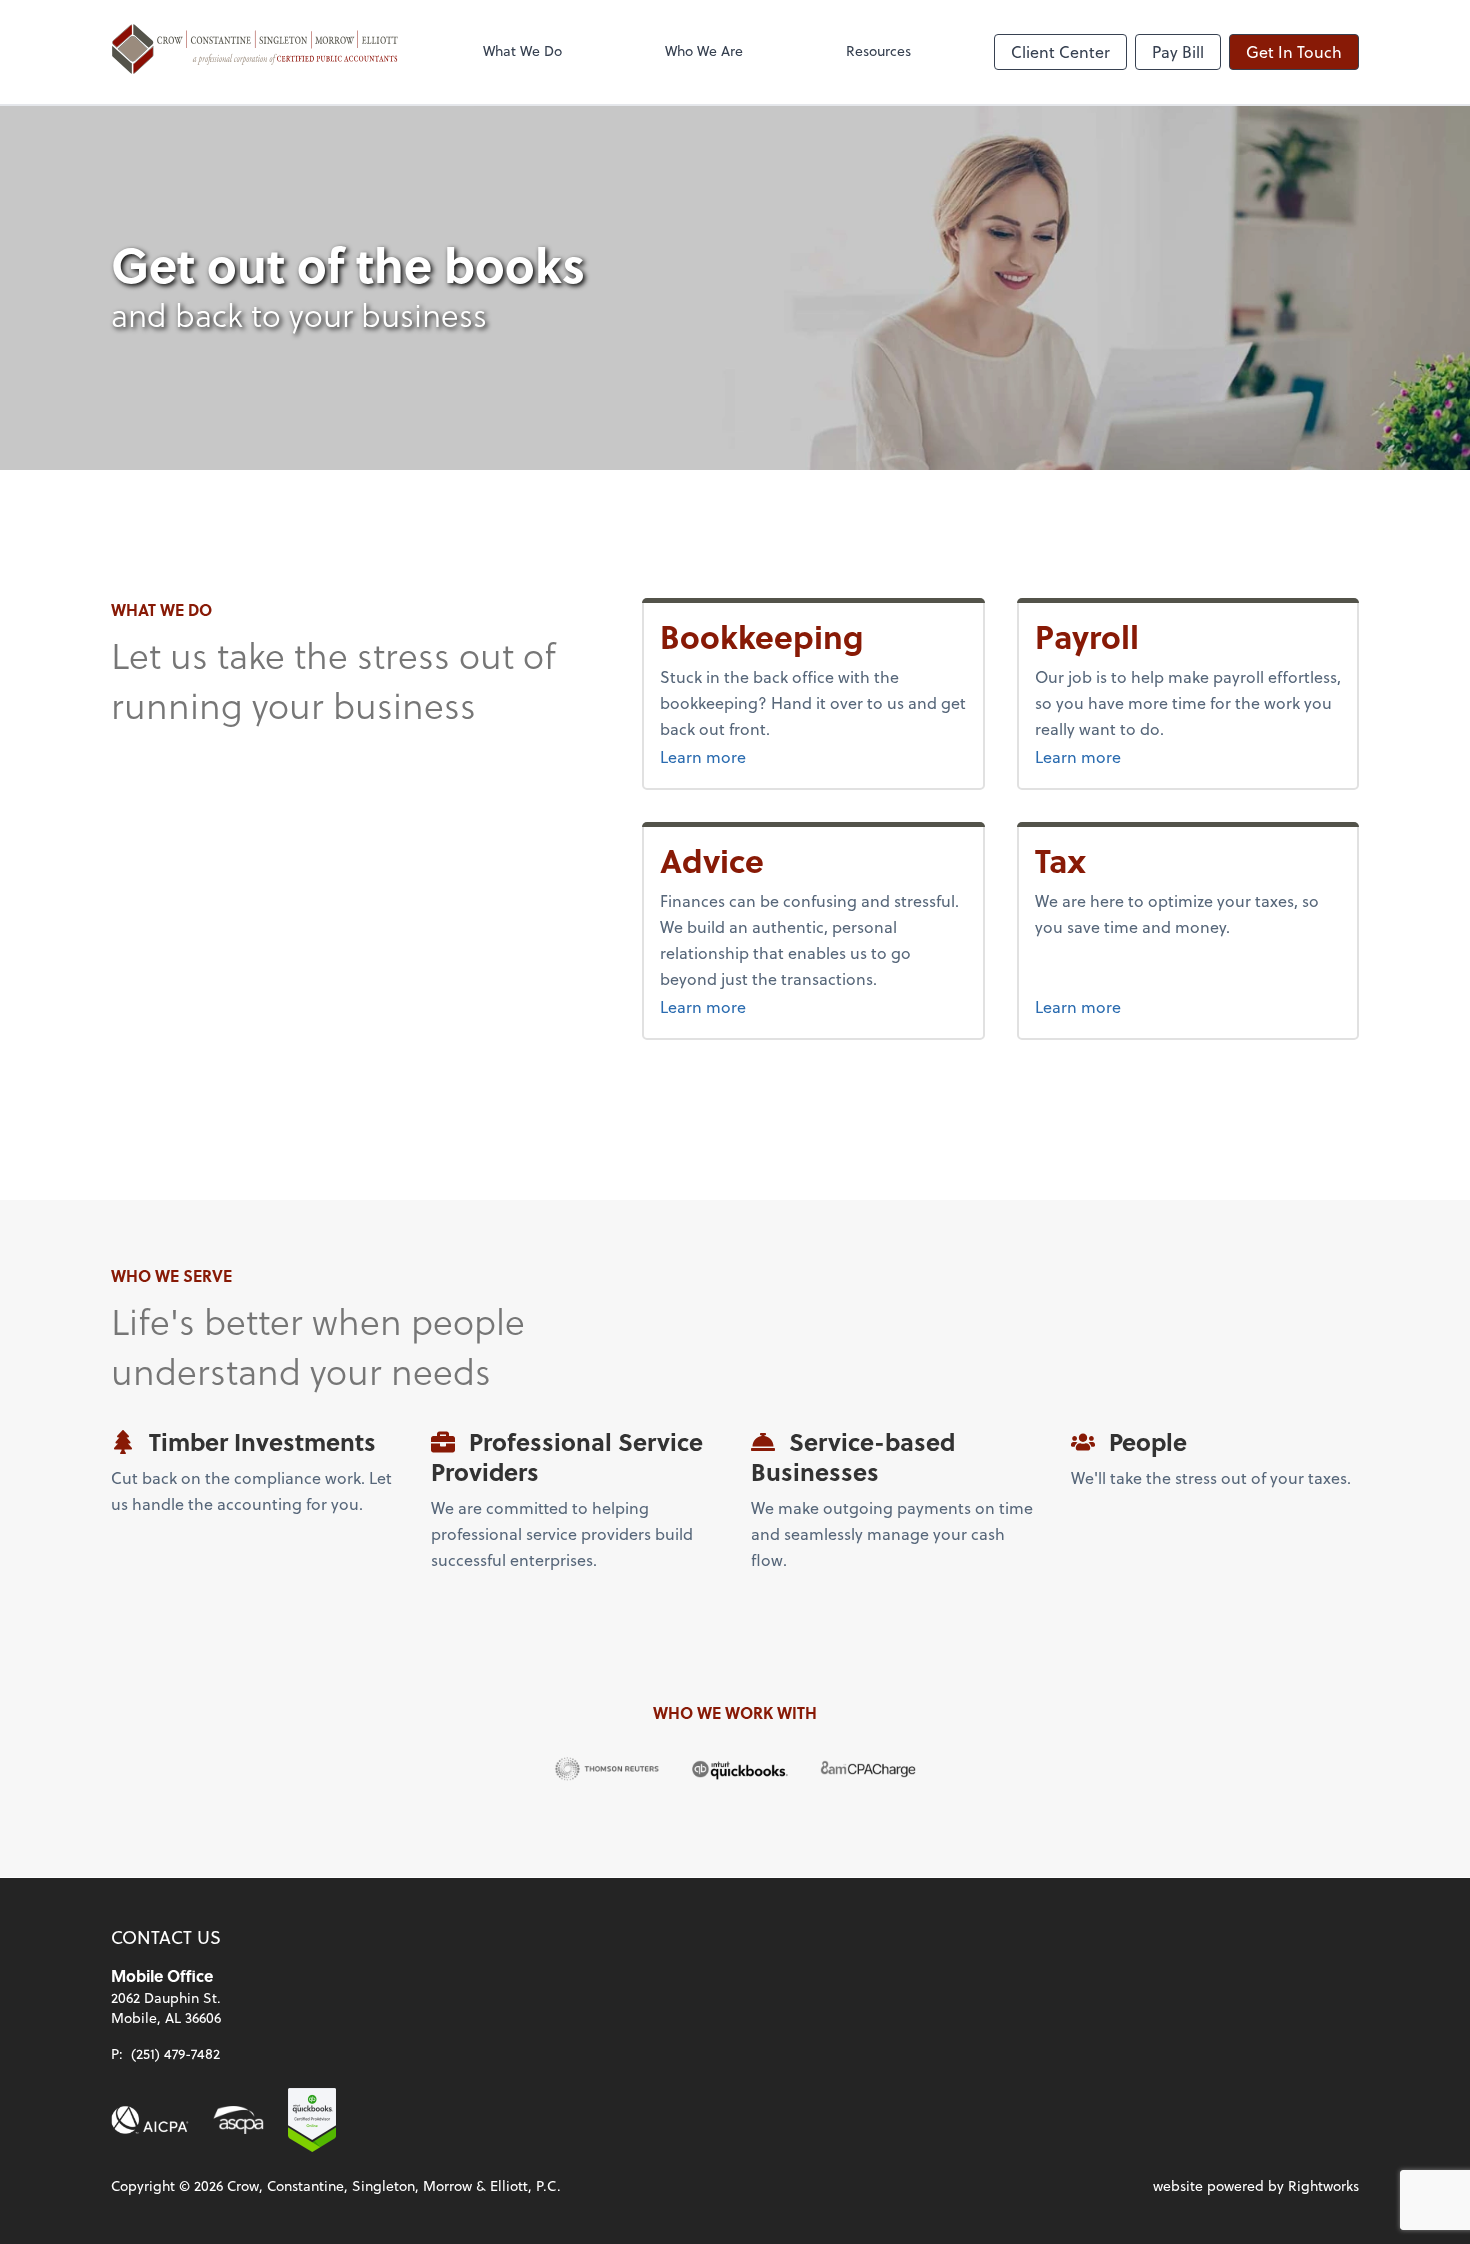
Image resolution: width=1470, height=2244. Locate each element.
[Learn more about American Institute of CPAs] (150, 2120)
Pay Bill (1178, 51)
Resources (878, 50)
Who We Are (704, 50)
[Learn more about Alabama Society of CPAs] (238, 2120)
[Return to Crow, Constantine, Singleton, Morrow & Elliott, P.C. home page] (255, 52)
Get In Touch (1294, 51)
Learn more (778, 756)
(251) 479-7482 (175, 2053)
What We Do (522, 50)
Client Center (1060, 51)
